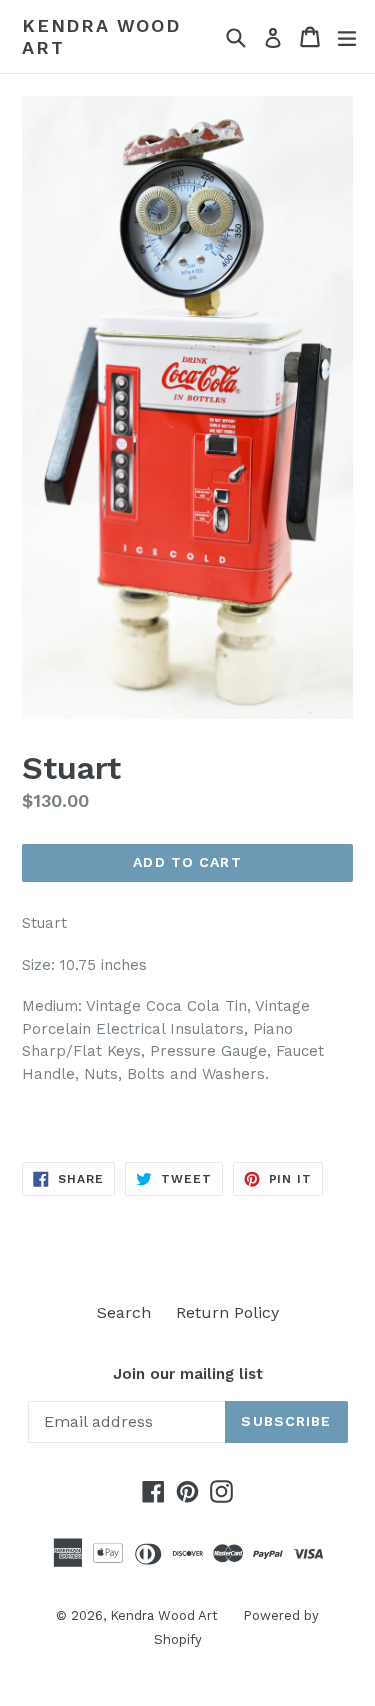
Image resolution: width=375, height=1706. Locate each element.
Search (124, 1312)
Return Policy (227, 1312)
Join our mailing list (188, 1374)
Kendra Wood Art (101, 36)
